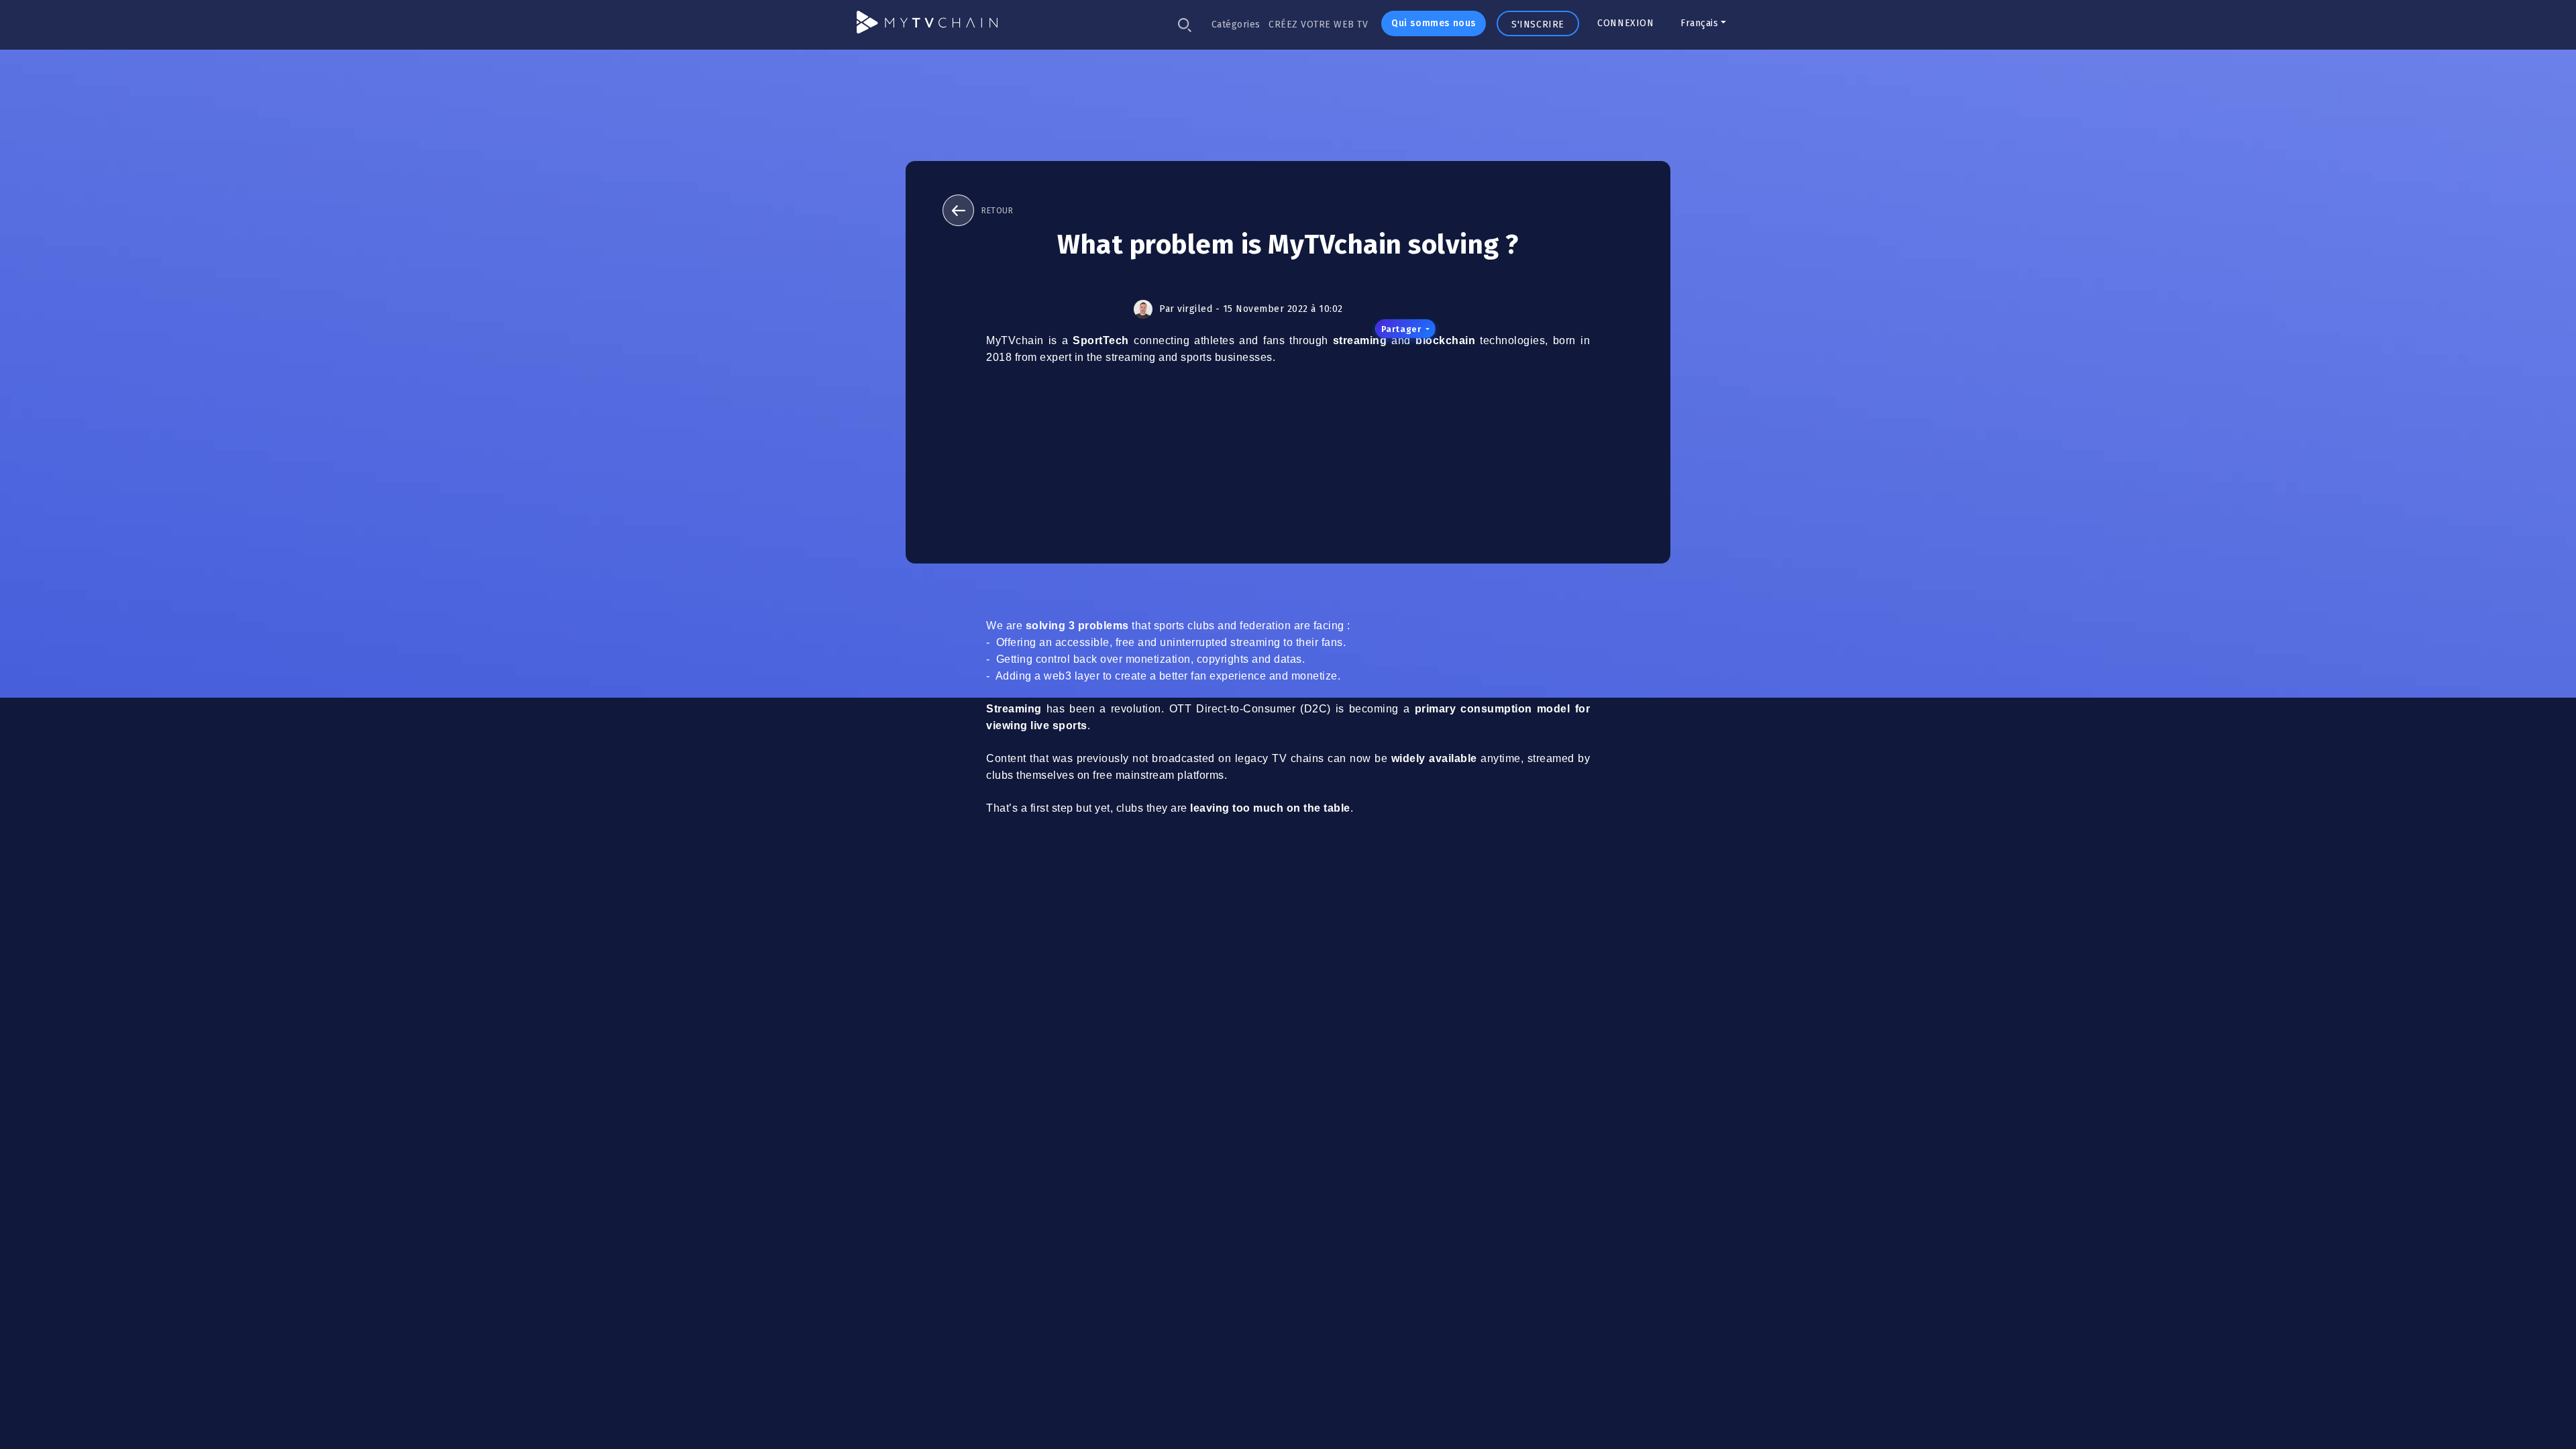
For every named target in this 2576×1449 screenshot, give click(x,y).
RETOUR (997, 211)
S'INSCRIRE (1538, 24)
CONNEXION (1625, 23)
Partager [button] (1402, 329)
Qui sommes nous (1434, 23)
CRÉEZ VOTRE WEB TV (1318, 24)
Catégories (1236, 24)
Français (1699, 23)
